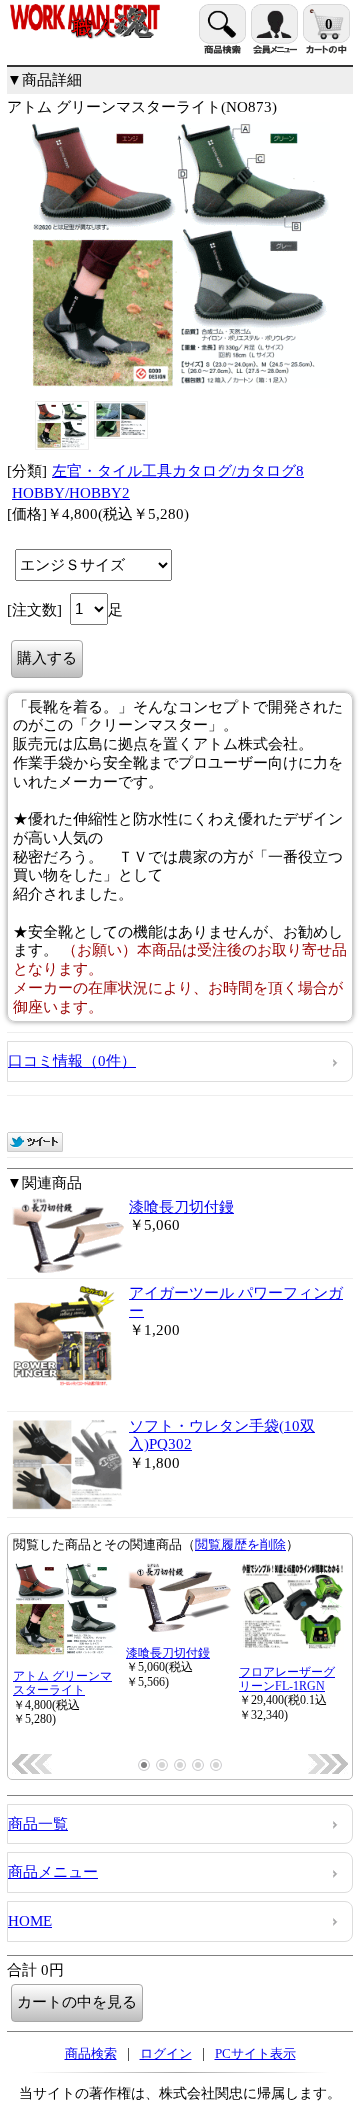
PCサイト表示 (255, 2053)
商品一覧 (38, 1824)
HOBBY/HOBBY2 (71, 493)
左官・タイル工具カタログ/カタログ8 (178, 471)
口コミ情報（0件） (72, 1061)
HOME (30, 1921)
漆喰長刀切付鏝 (181, 1207)
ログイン (166, 2053)
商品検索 (91, 2053)
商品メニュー (53, 1872)
